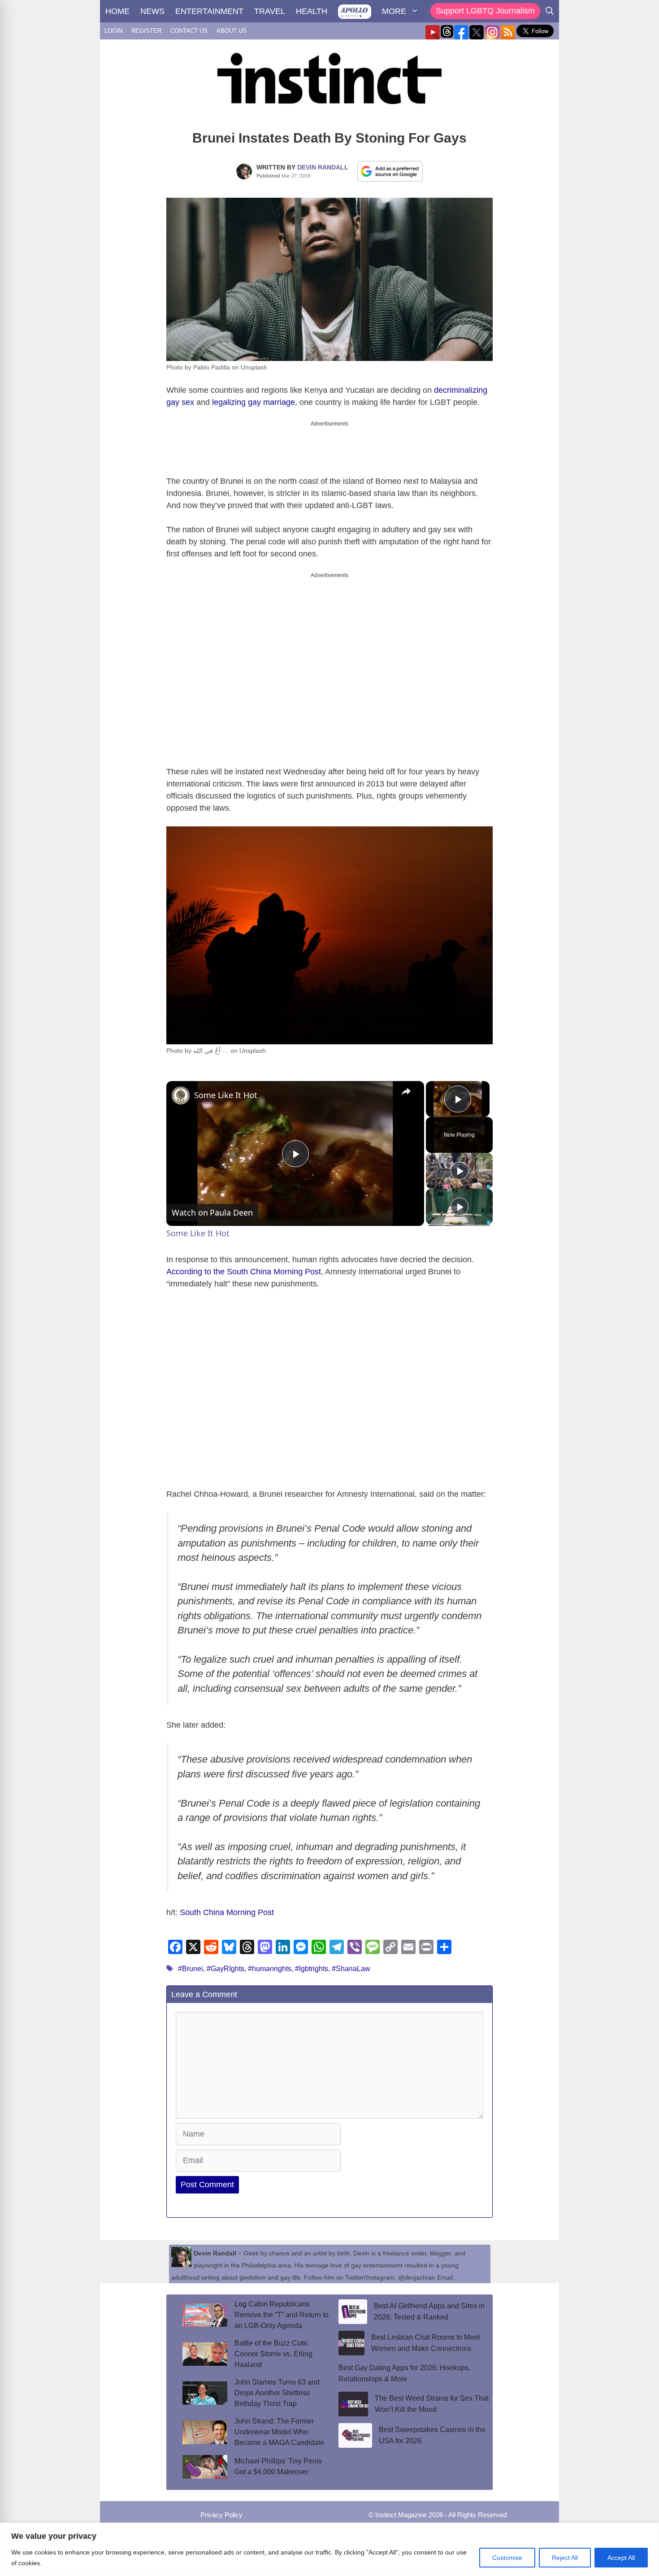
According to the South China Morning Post (244, 1272)
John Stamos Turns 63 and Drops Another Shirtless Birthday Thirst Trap (277, 2393)
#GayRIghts (225, 1969)
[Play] (460, 1171)
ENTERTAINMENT (209, 11)
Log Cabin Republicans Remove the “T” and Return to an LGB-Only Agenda (282, 2315)
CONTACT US (189, 31)
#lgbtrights (312, 1969)
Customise (507, 2558)
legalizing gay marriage (254, 402)
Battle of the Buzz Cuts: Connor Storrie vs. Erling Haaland (273, 2354)
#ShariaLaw (351, 1969)
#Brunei (191, 1969)
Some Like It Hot (226, 1095)
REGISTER (146, 31)
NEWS (152, 11)
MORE (394, 11)
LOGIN (113, 31)
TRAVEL (270, 11)
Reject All (565, 2558)
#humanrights (270, 1969)
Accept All (621, 2558)
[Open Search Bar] (550, 11)
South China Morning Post (227, 1912)
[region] (329, 2549)
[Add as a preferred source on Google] (390, 171)
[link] (181, 1095)
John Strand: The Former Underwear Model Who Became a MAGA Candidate (279, 2432)
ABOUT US (232, 31)
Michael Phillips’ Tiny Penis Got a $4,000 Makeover (278, 2466)
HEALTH (312, 11)
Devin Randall (323, 167)
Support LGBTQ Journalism (485, 11)
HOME (117, 11)
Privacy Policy (221, 2515)
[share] (406, 1091)
